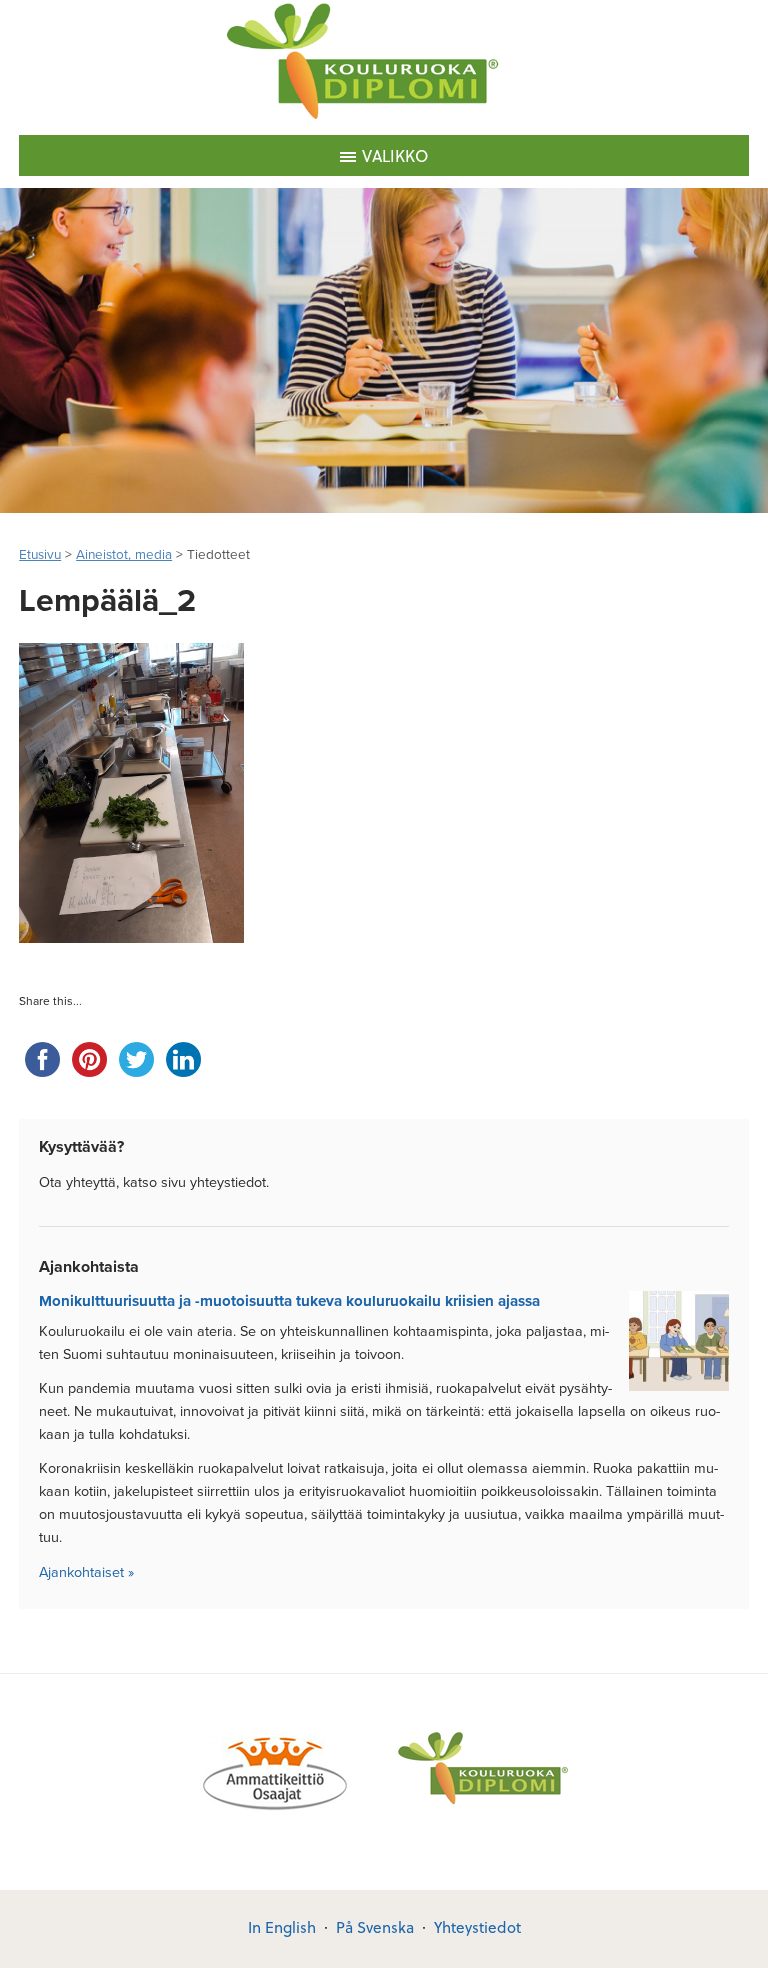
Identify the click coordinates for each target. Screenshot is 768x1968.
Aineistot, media (124, 555)
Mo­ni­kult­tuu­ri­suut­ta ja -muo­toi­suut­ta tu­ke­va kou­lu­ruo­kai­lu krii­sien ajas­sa (289, 1301)
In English (282, 1927)
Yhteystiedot (477, 1927)
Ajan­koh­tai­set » (86, 1572)
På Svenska (375, 1927)
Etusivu (40, 555)
